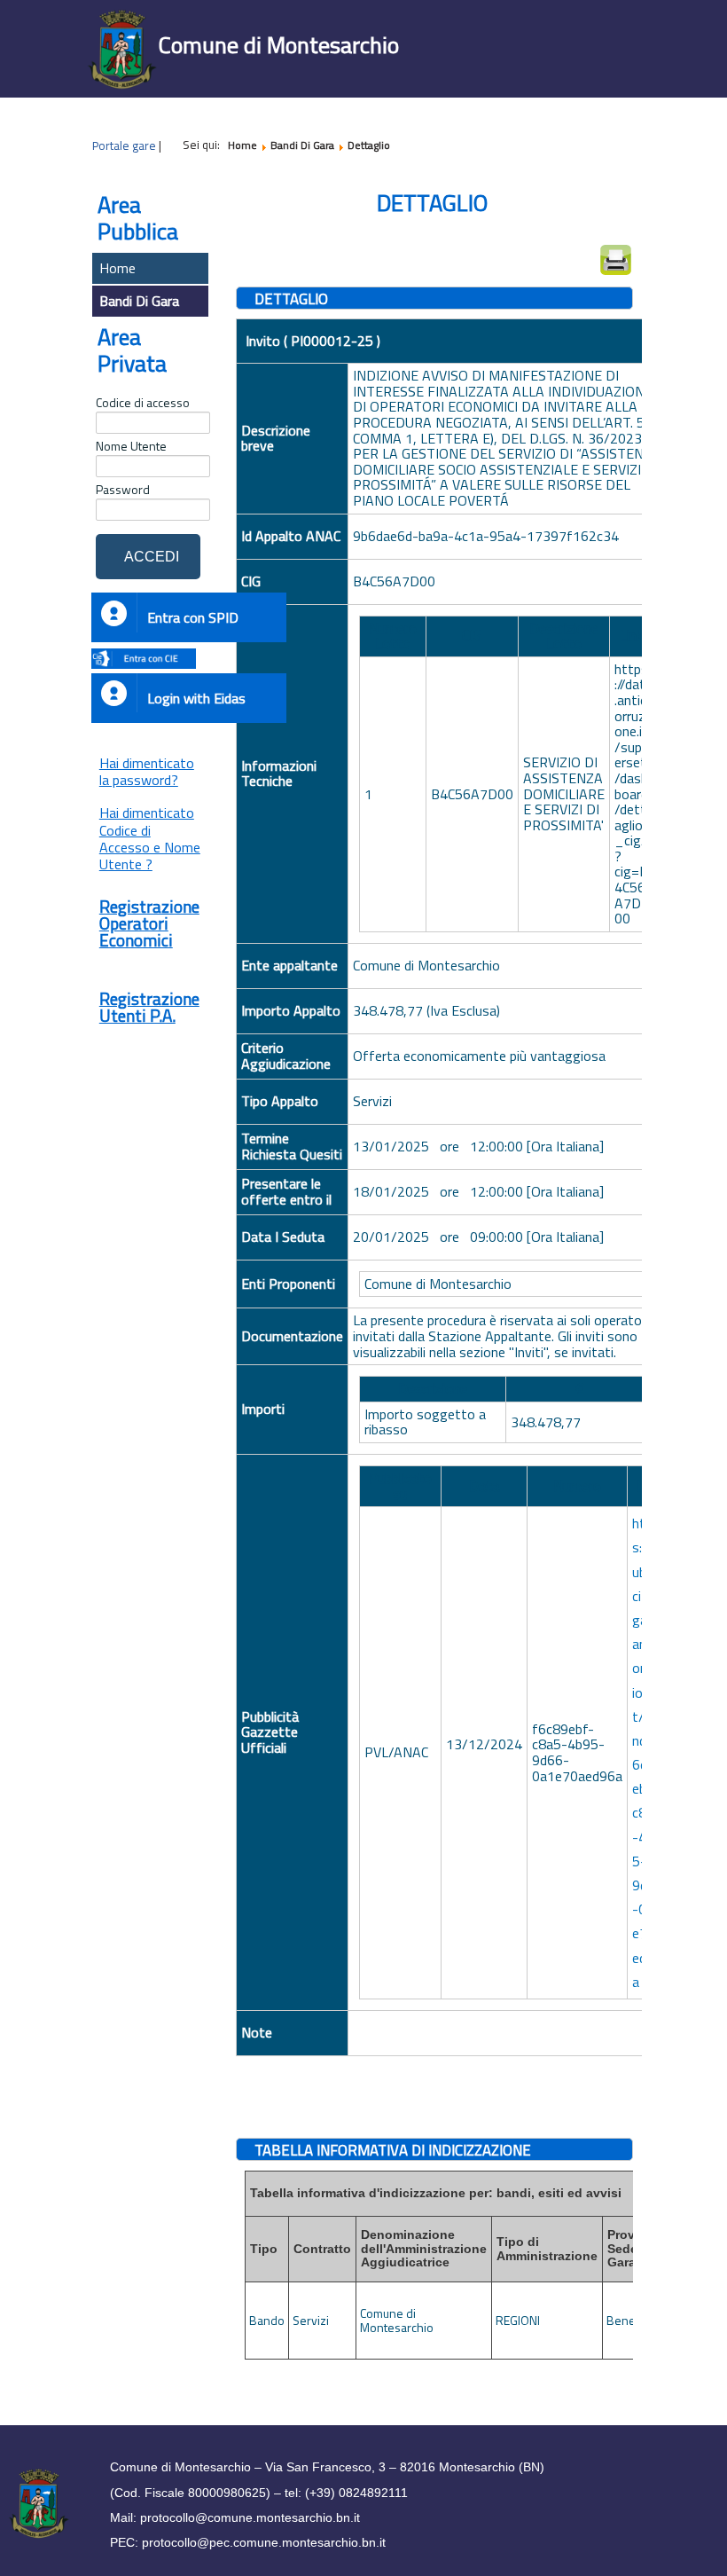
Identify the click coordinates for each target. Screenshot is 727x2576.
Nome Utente (131, 446)
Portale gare (124, 145)
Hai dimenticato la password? (147, 771)
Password (123, 490)
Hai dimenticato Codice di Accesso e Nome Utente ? (150, 838)
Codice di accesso (143, 403)
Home (117, 268)
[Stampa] (616, 260)
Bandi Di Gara (139, 301)
